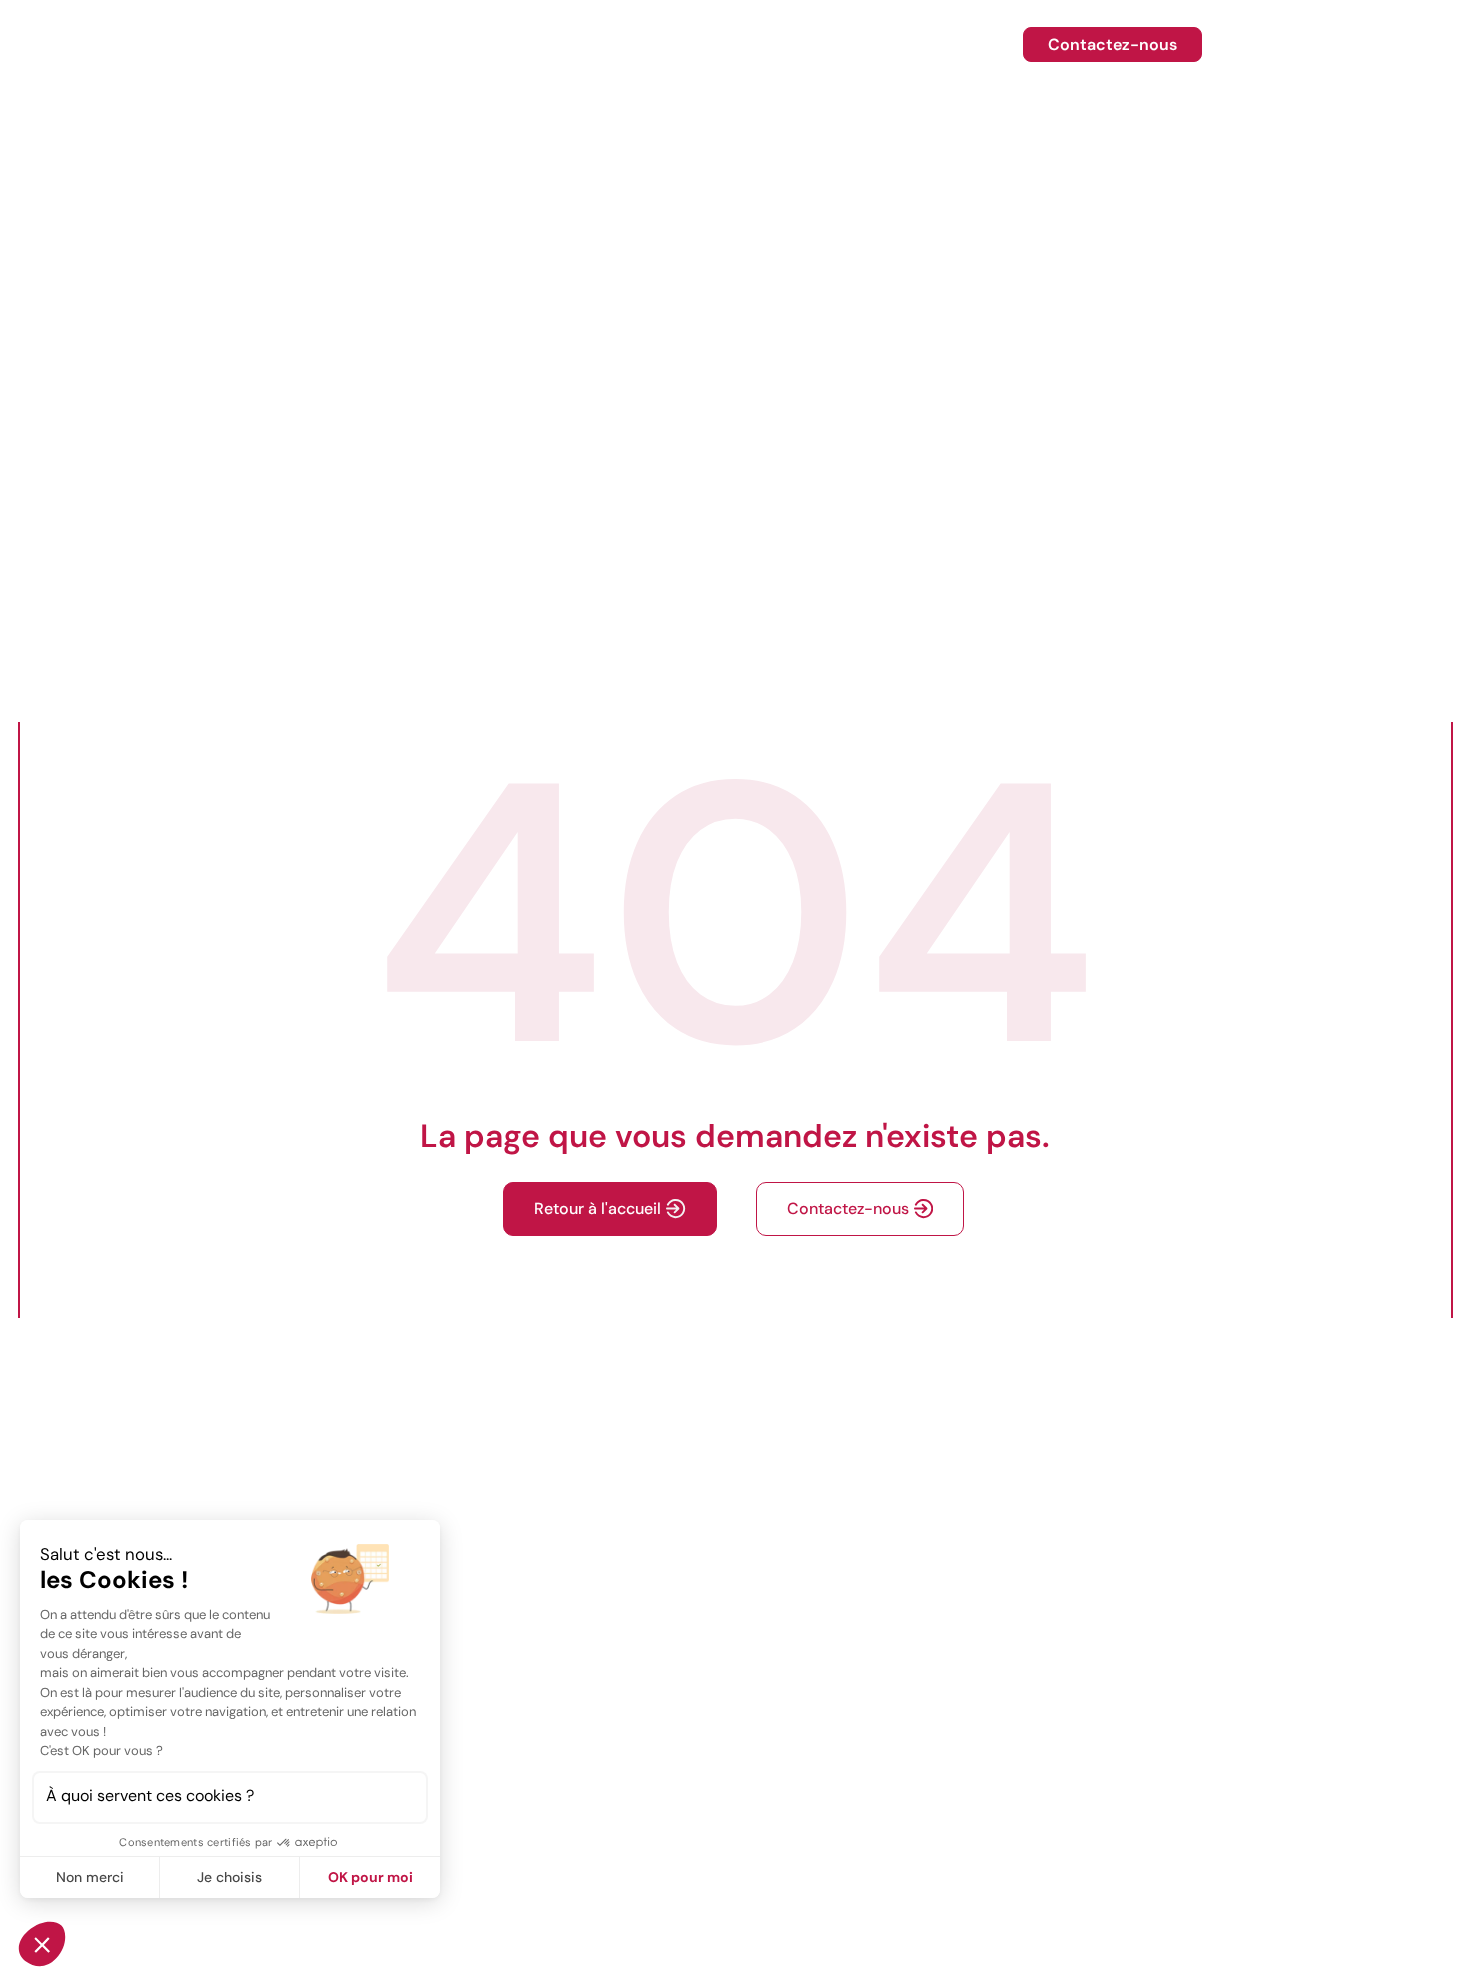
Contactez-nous (1112, 44)
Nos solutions (507, 44)
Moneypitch (817, 44)
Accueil (374, 44)
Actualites (955, 44)
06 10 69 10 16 (1304, 44)
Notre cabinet (665, 44)
